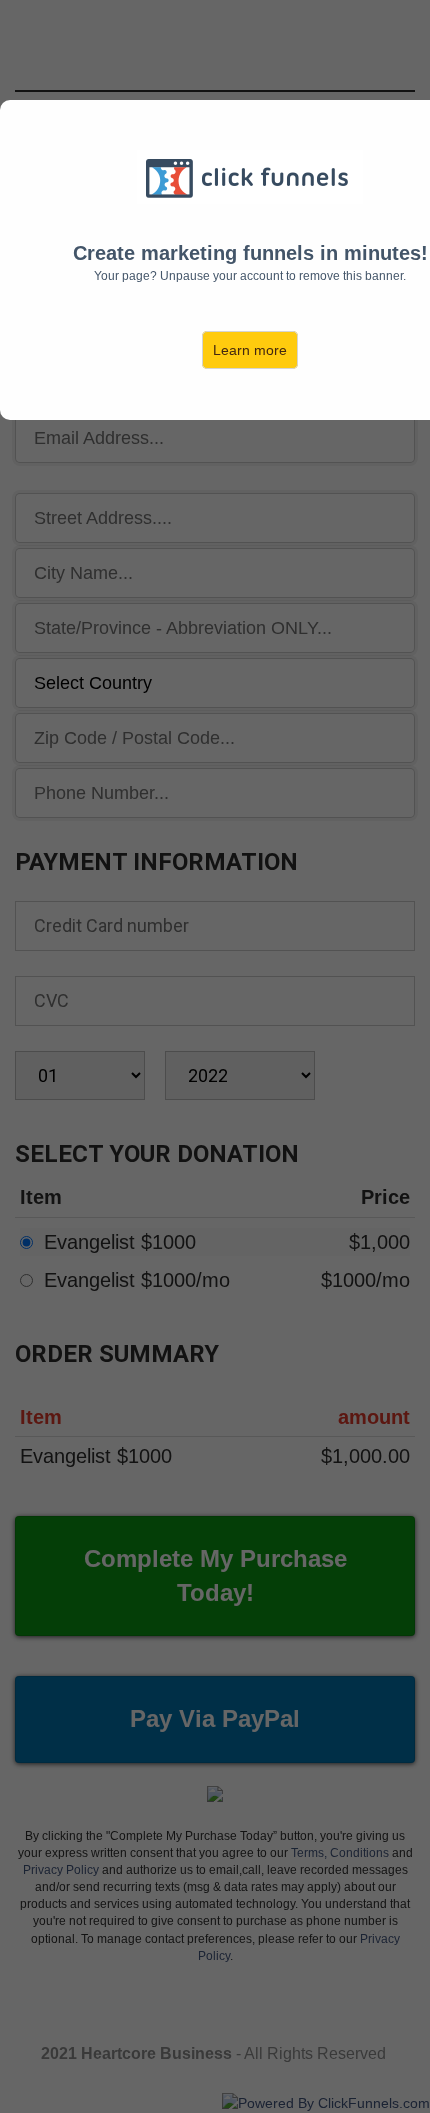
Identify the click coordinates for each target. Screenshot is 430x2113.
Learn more (250, 350)
